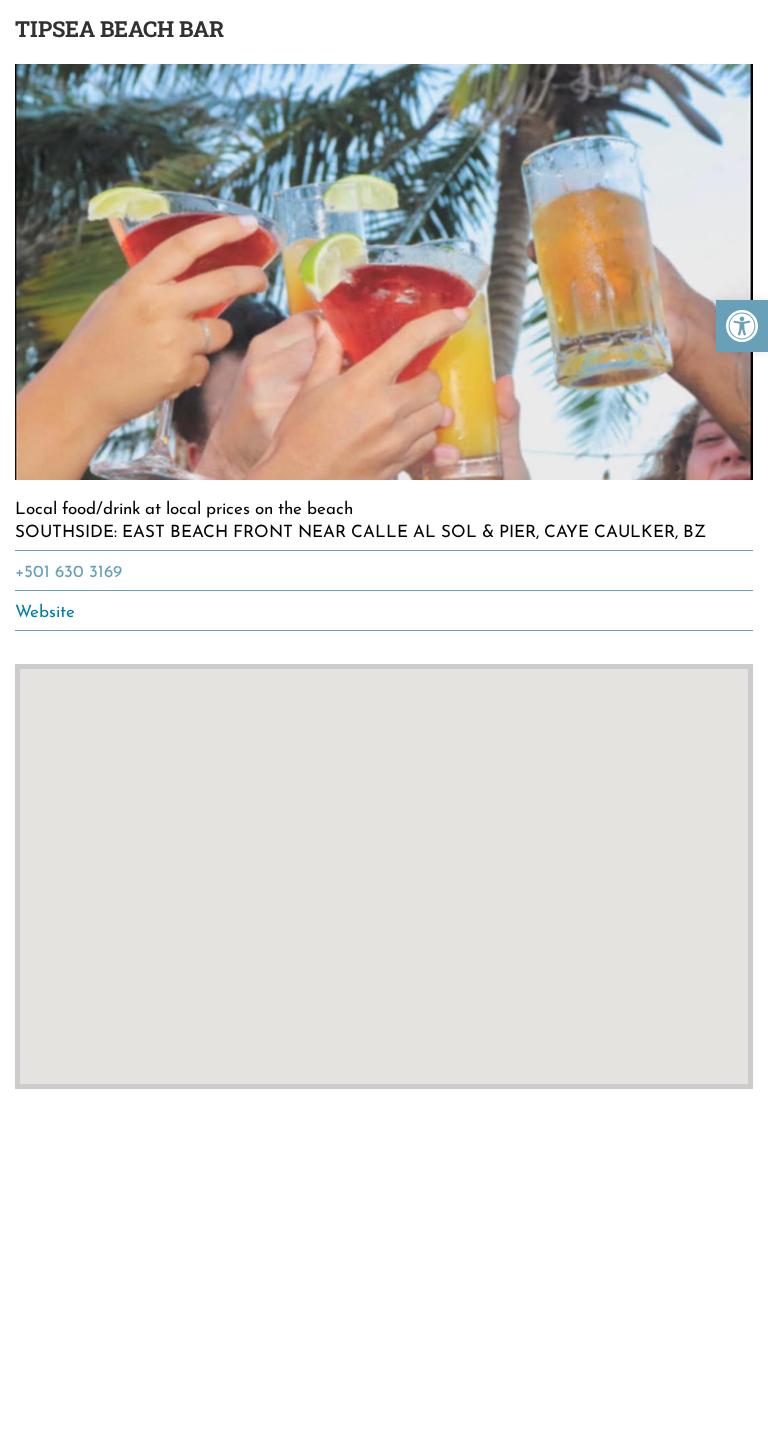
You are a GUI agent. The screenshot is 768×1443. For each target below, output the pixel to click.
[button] (742, 326)
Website (45, 612)
